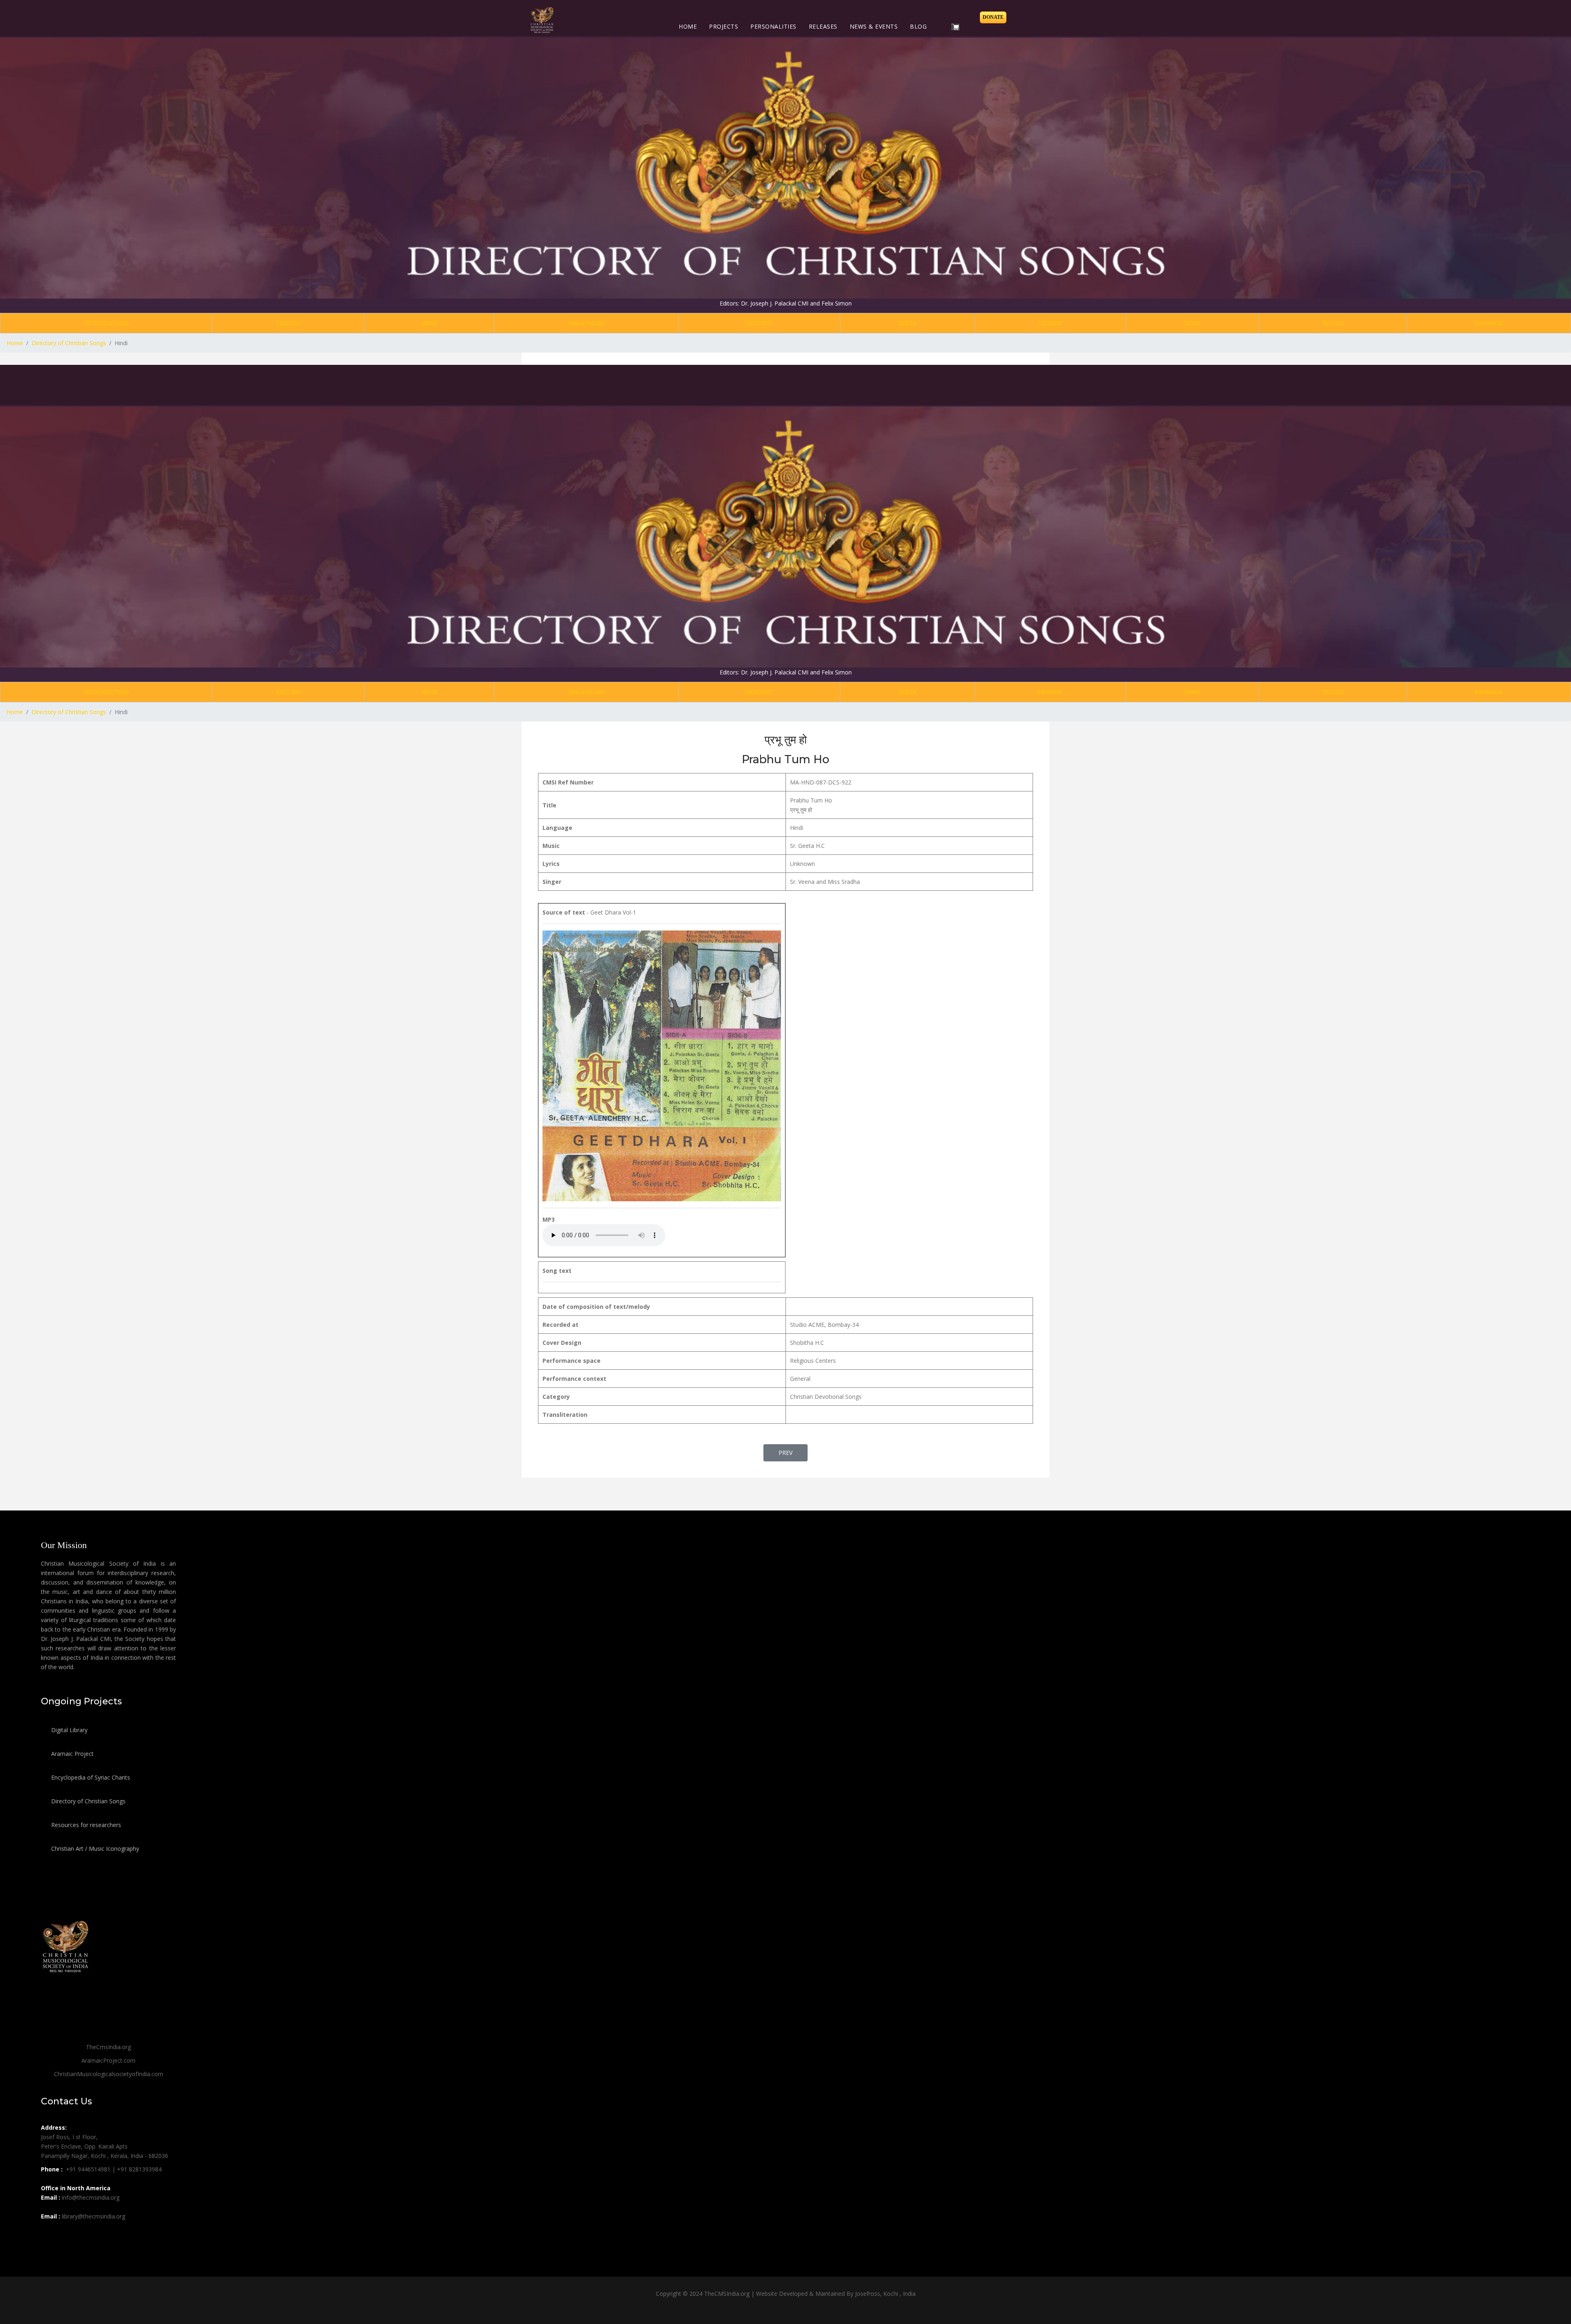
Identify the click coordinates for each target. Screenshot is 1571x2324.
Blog (918, 26)
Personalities (773, 26)
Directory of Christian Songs (88, 1801)
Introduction (106, 323)
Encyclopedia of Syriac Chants (90, 1777)
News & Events (874, 26)
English (288, 323)
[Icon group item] (48, 2234)
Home (688, 26)
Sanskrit (759, 323)
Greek (907, 323)
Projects (724, 26)
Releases (823, 26)
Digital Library (69, 1730)
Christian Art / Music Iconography (94, 1849)
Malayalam (586, 323)
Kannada (1489, 323)
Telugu (1333, 323)
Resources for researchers (85, 1825)
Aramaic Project (72, 1754)
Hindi (429, 323)
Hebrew (1050, 323)
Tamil (1192, 323)
